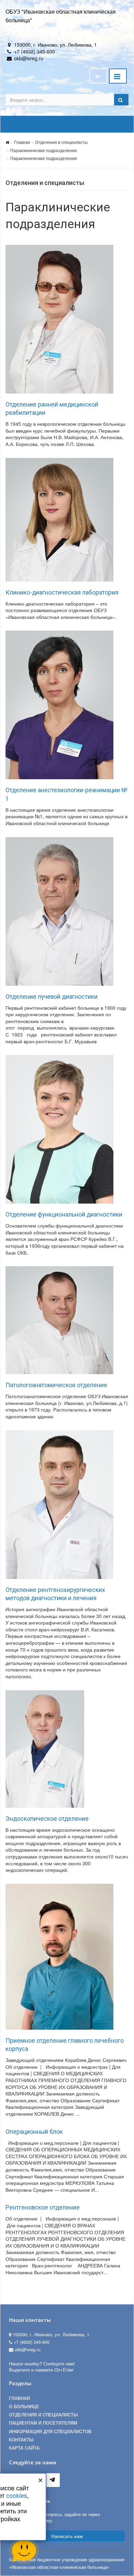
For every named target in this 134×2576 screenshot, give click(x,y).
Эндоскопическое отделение (47, 1819)
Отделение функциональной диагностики (64, 1215)
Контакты (21, 2440)
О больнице (24, 2406)
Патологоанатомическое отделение (56, 1385)
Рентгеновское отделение (43, 2207)
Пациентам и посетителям (43, 2423)
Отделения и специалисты (61, 142)
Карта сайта (24, 2448)
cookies (17, 2495)
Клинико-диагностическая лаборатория (62, 593)
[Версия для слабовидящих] (98, 76)
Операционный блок (34, 2132)
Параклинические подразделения (44, 150)
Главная (22, 142)
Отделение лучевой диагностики (52, 997)
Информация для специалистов (50, 2431)
